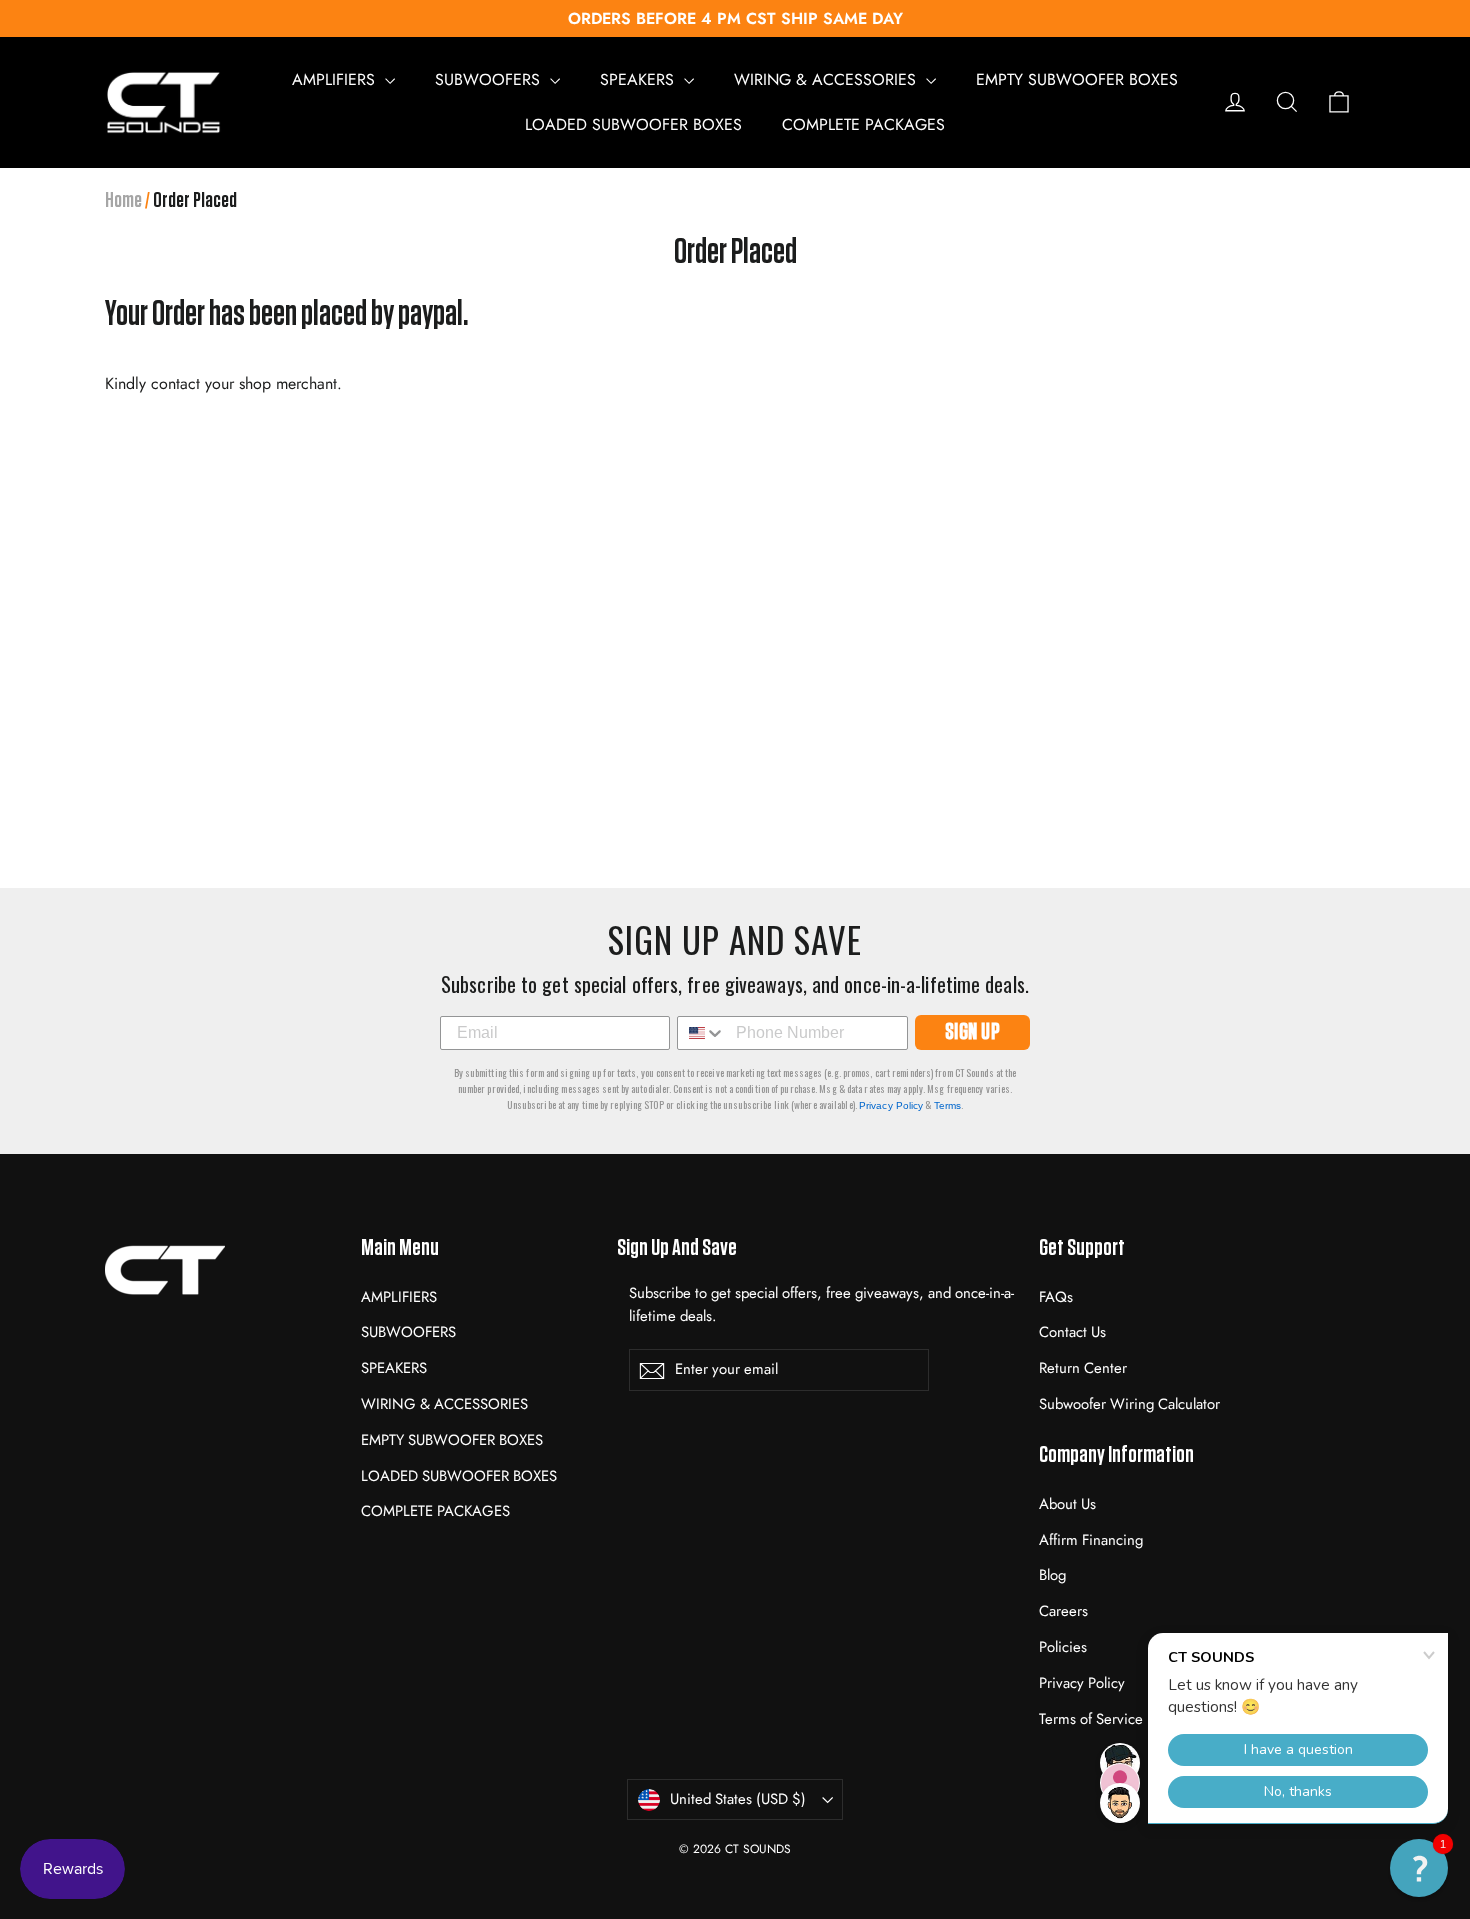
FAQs (1056, 1297)
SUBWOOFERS (490, 79)
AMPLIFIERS (336, 79)
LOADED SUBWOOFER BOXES (633, 124)
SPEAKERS (639, 79)
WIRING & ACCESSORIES (827, 79)
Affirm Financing (1091, 1540)
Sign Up (973, 1032)
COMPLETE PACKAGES (863, 124)
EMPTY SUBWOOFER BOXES (1077, 79)
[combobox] (702, 1033)
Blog (1052, 1575)
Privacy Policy (891, 1105)
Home (123, 200)
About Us (1067, 1504)
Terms (948, 1105)
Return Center (1083, 1368)
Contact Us (1072, 1332)
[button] (1419, 1868)
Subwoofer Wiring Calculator (1129, 1404)
